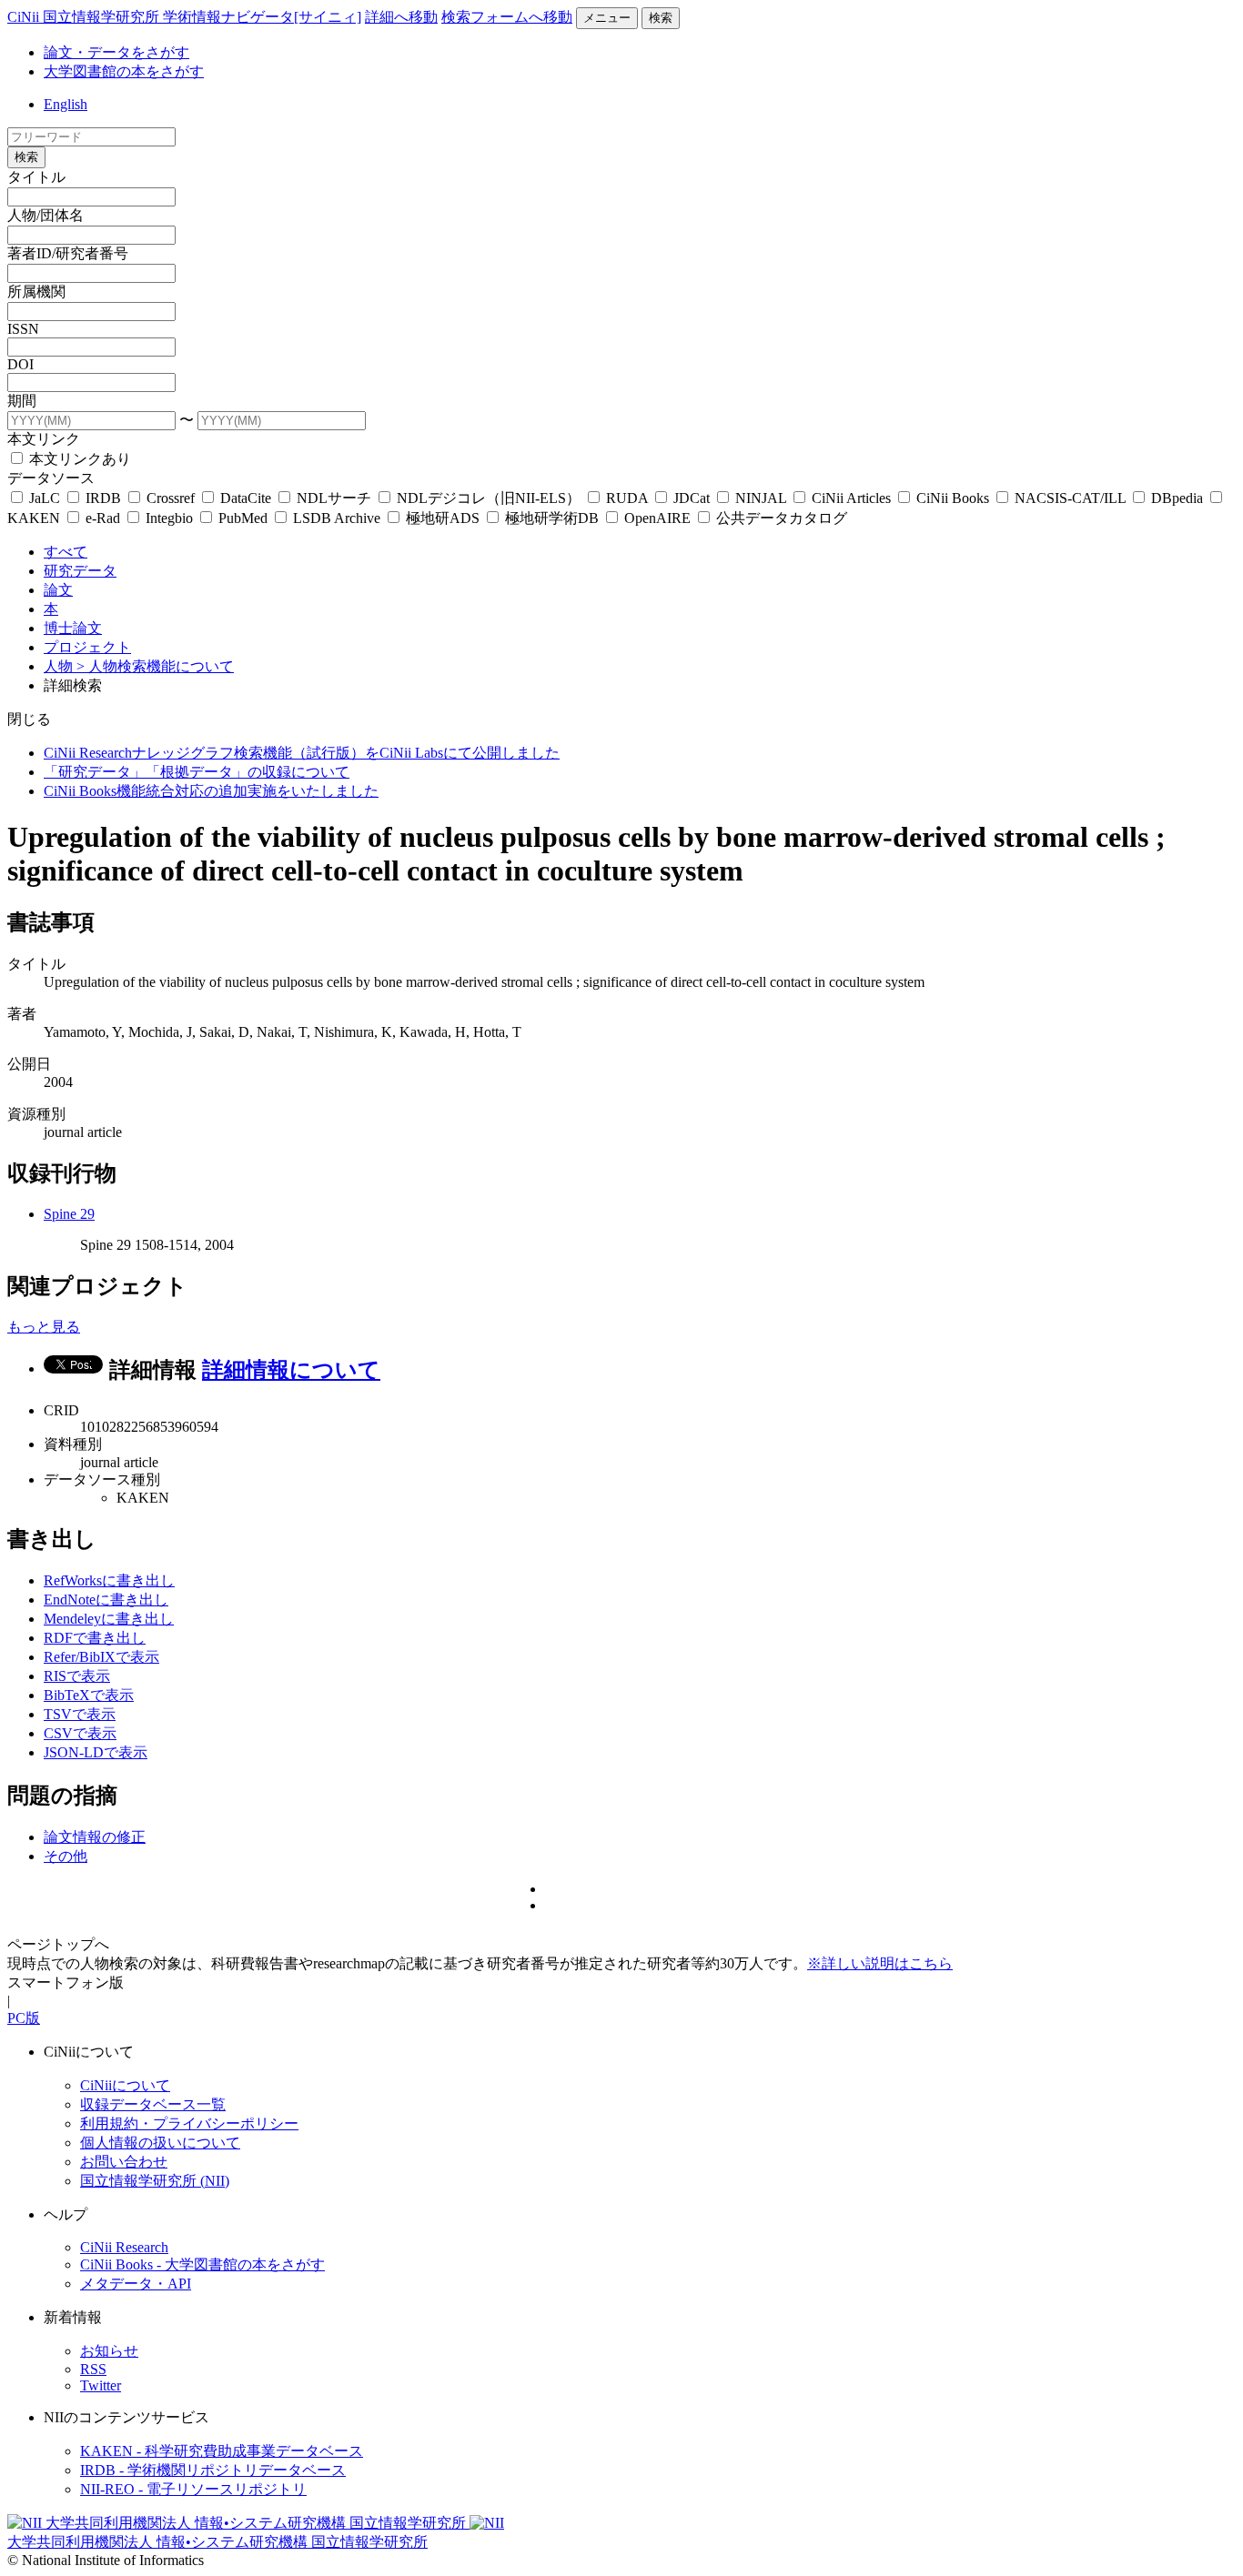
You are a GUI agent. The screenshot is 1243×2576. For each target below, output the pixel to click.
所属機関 (36, 292)
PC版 (24, 2018)
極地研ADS (443, 518)
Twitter (101, 2385)
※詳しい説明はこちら (880, 1963)
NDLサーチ (334, 498)
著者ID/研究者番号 (68, 253)
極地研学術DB (552, 518)
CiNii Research (124, 2247)
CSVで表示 (80, 1733)
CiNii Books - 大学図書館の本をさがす (202, 2264)
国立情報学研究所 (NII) (155, 2181)
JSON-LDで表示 (96, 1752)
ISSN (23, 329)
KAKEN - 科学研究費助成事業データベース (222, 2451)
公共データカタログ (780, 518)
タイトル (36, 177)
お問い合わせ (124, 2162)
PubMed (243, 518)
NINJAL (761, 498)
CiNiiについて (125, 2085)
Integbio (169, 518)
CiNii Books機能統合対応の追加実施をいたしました (211, 791)
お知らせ (109, 2351)
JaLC (45, 498)
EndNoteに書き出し (106, 1600)
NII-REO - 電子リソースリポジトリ (193, 2489)
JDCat (692, 498)
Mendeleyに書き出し (109, 1619)
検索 (661, 18)
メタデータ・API (136, 2284)
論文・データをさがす (116, 52)
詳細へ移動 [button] (401, 17)
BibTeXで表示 (89, 1695)
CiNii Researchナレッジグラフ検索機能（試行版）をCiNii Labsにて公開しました (302, 753)
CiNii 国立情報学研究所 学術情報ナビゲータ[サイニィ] (184, 17)
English (66, 104)
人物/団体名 (45, 215)
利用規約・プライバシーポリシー (189, 2123)
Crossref (171, 498)
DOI (20, 364)
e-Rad (103, 518)
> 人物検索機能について (155, 666)
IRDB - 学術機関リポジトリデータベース (213, 2470)
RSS (93, 2369)
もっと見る (44, 1327)
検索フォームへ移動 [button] (507, 17)
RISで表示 (77, 1676)
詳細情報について (291, 1370)
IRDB (103, 498)
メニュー (607, 18)
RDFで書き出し (95, 1638)
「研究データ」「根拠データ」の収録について (197, 772)
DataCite (246, 498)
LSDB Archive (337, 518)
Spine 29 (69, 1214)
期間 (22, 401)
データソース (51, 478)
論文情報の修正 (95, 1837)
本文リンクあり (78, 459)
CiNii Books (953, 498)
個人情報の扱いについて (160, 2143)
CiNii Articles (851, 498)
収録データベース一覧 (153, 2104)
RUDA (627, 498)
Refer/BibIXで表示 (101, 1657)
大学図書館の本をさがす (124, 71)
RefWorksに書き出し (109, 1580)
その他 (66, 1856)
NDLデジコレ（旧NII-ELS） (489, 498)
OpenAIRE (657, 518)
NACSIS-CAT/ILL (1070, 498)
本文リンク (44, 439)
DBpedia (1177, 498)
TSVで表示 (80, 1714)
